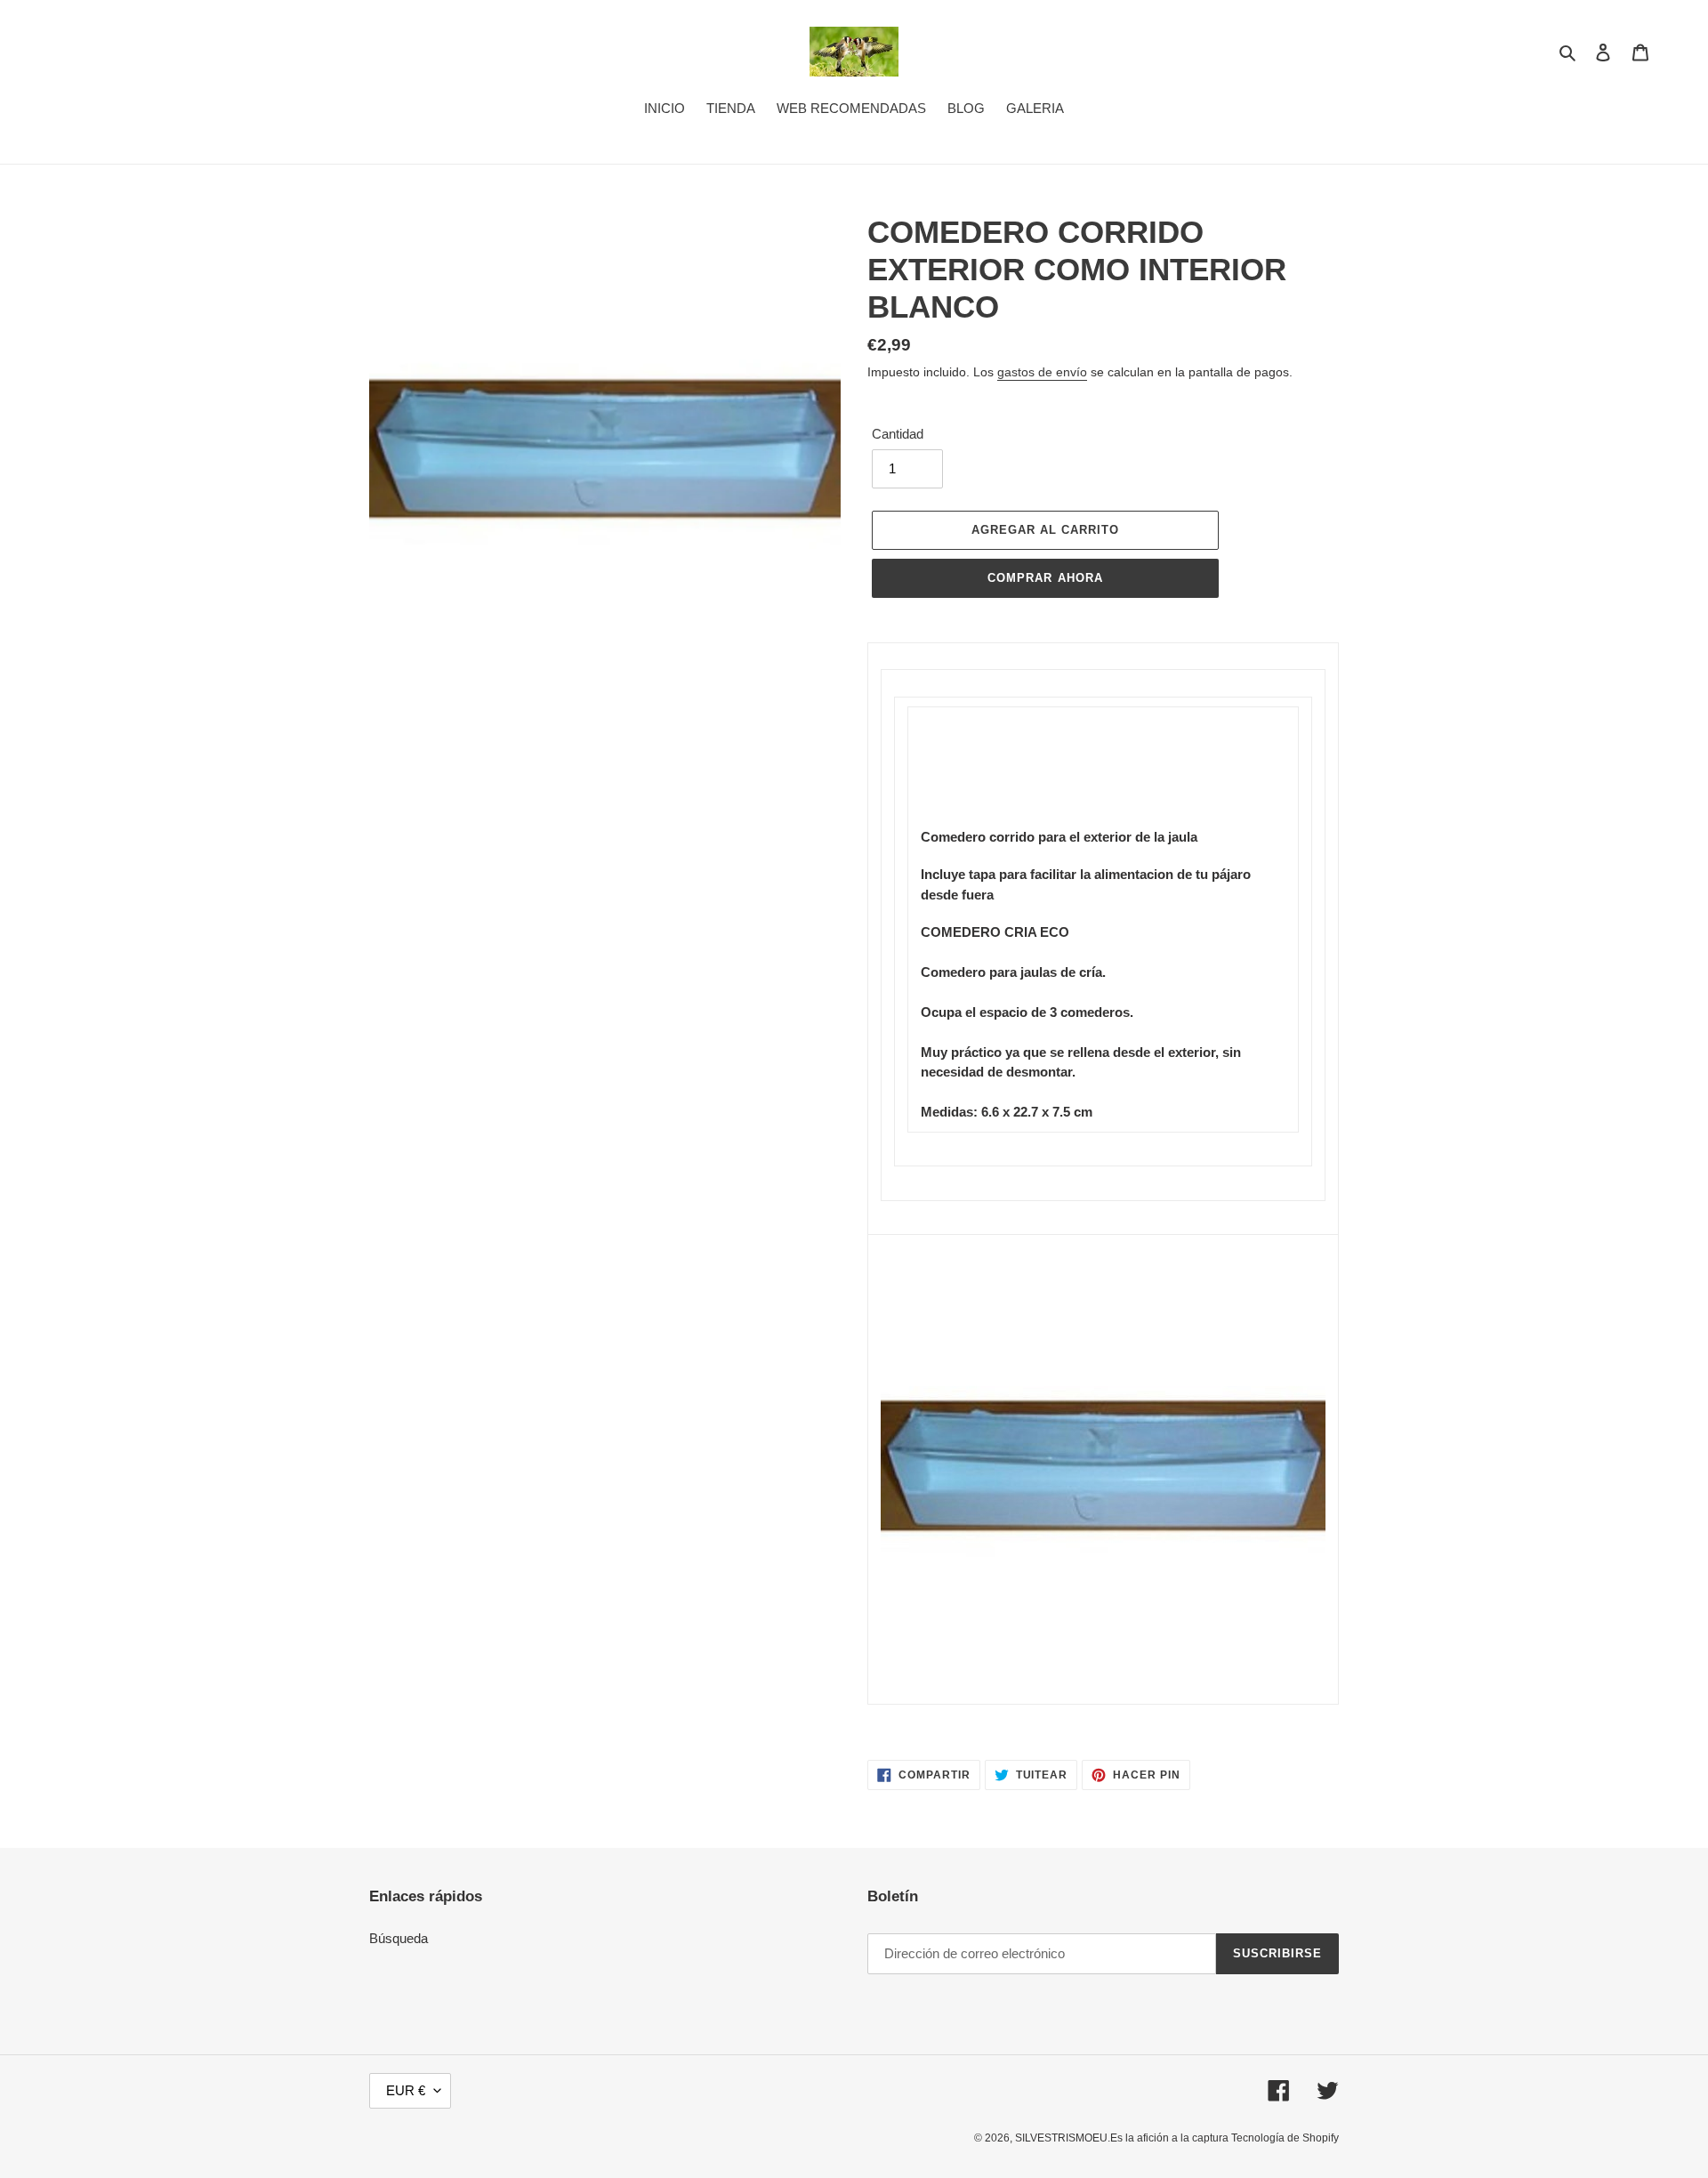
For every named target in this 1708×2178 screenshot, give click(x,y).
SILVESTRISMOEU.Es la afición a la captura (1123, 2138)
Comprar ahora (1045, 578)
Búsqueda (399, 1938)
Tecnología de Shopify (1285, 2138)
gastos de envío (1042, 372)
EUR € (406, 2090)
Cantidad (898, 434)
